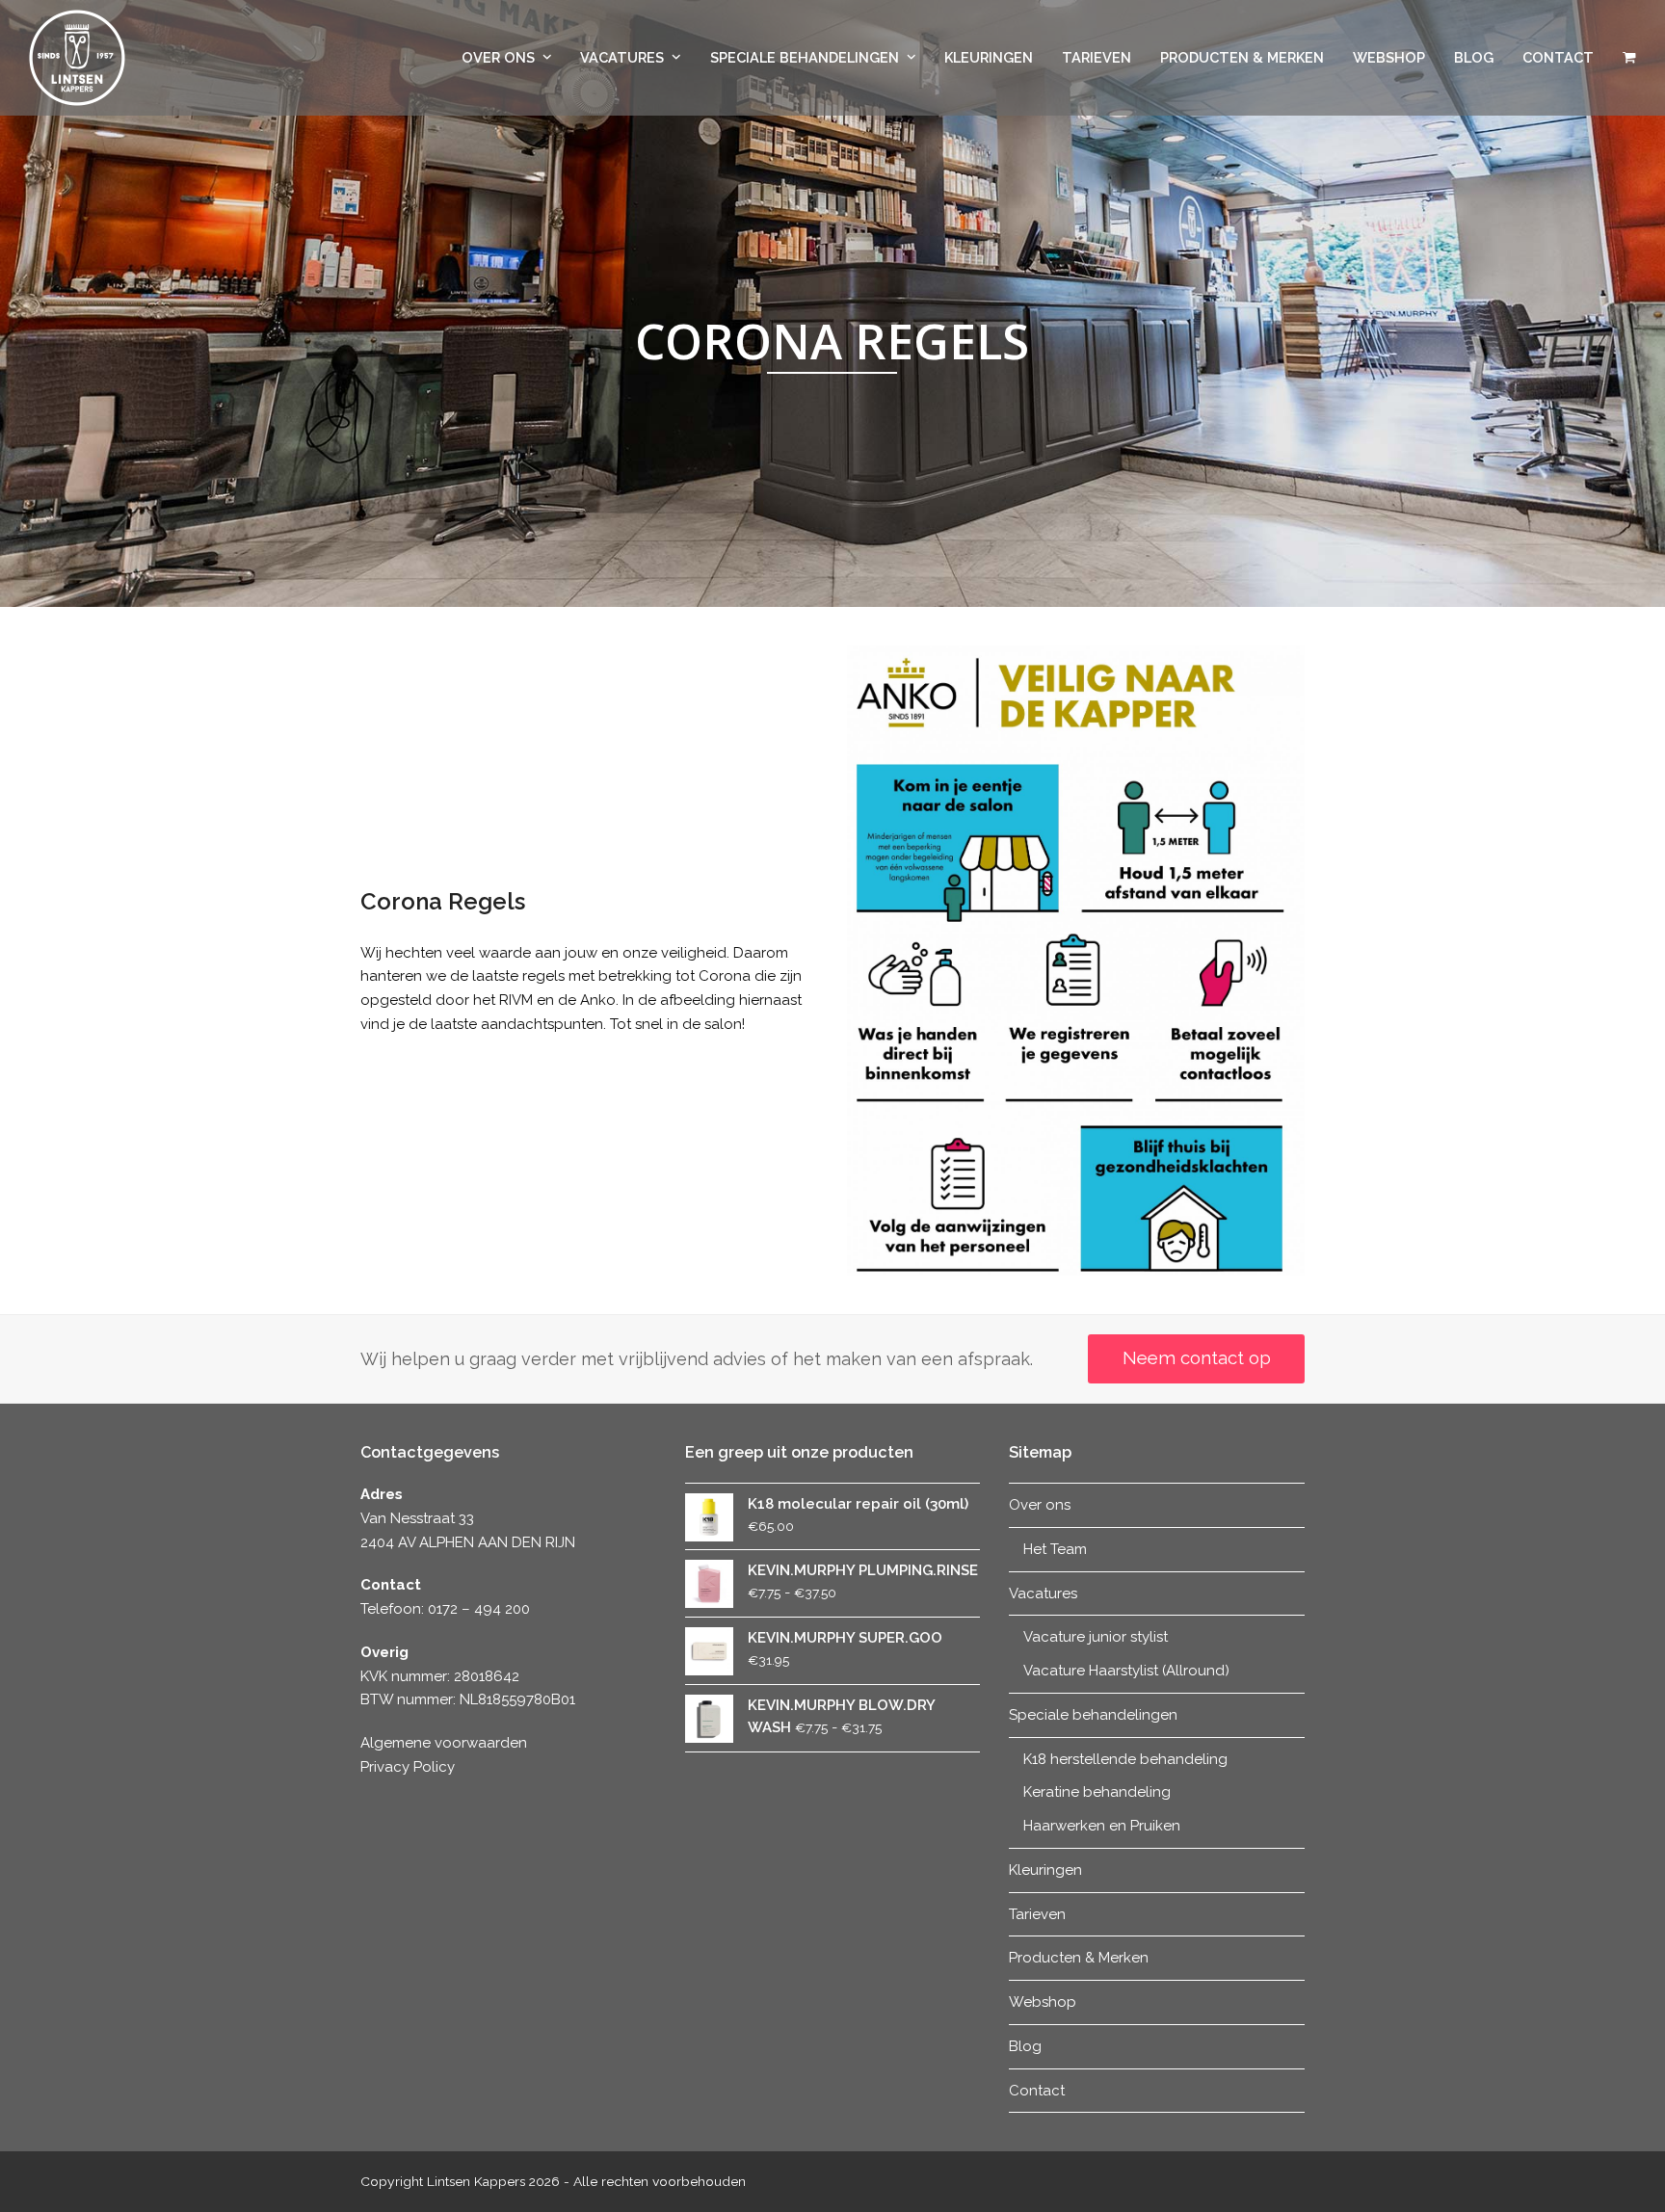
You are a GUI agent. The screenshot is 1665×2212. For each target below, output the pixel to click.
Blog (1025, 2046)
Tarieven (1037, 1914)
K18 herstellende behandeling (1125, 1759)
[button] (1629, 58)
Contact (1037, 2091)
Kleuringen (1045, 1870)
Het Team (1055, 1549)
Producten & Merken (1079, 1958)
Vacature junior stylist (1096, 1637)
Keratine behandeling (1097, 1792)
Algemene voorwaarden (444, 1743)
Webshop (1043, 2002)
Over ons (1040, 1505)
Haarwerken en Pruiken (1102, 1826)
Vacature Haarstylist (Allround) (1126, 1671)
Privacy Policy (408, 1767)
